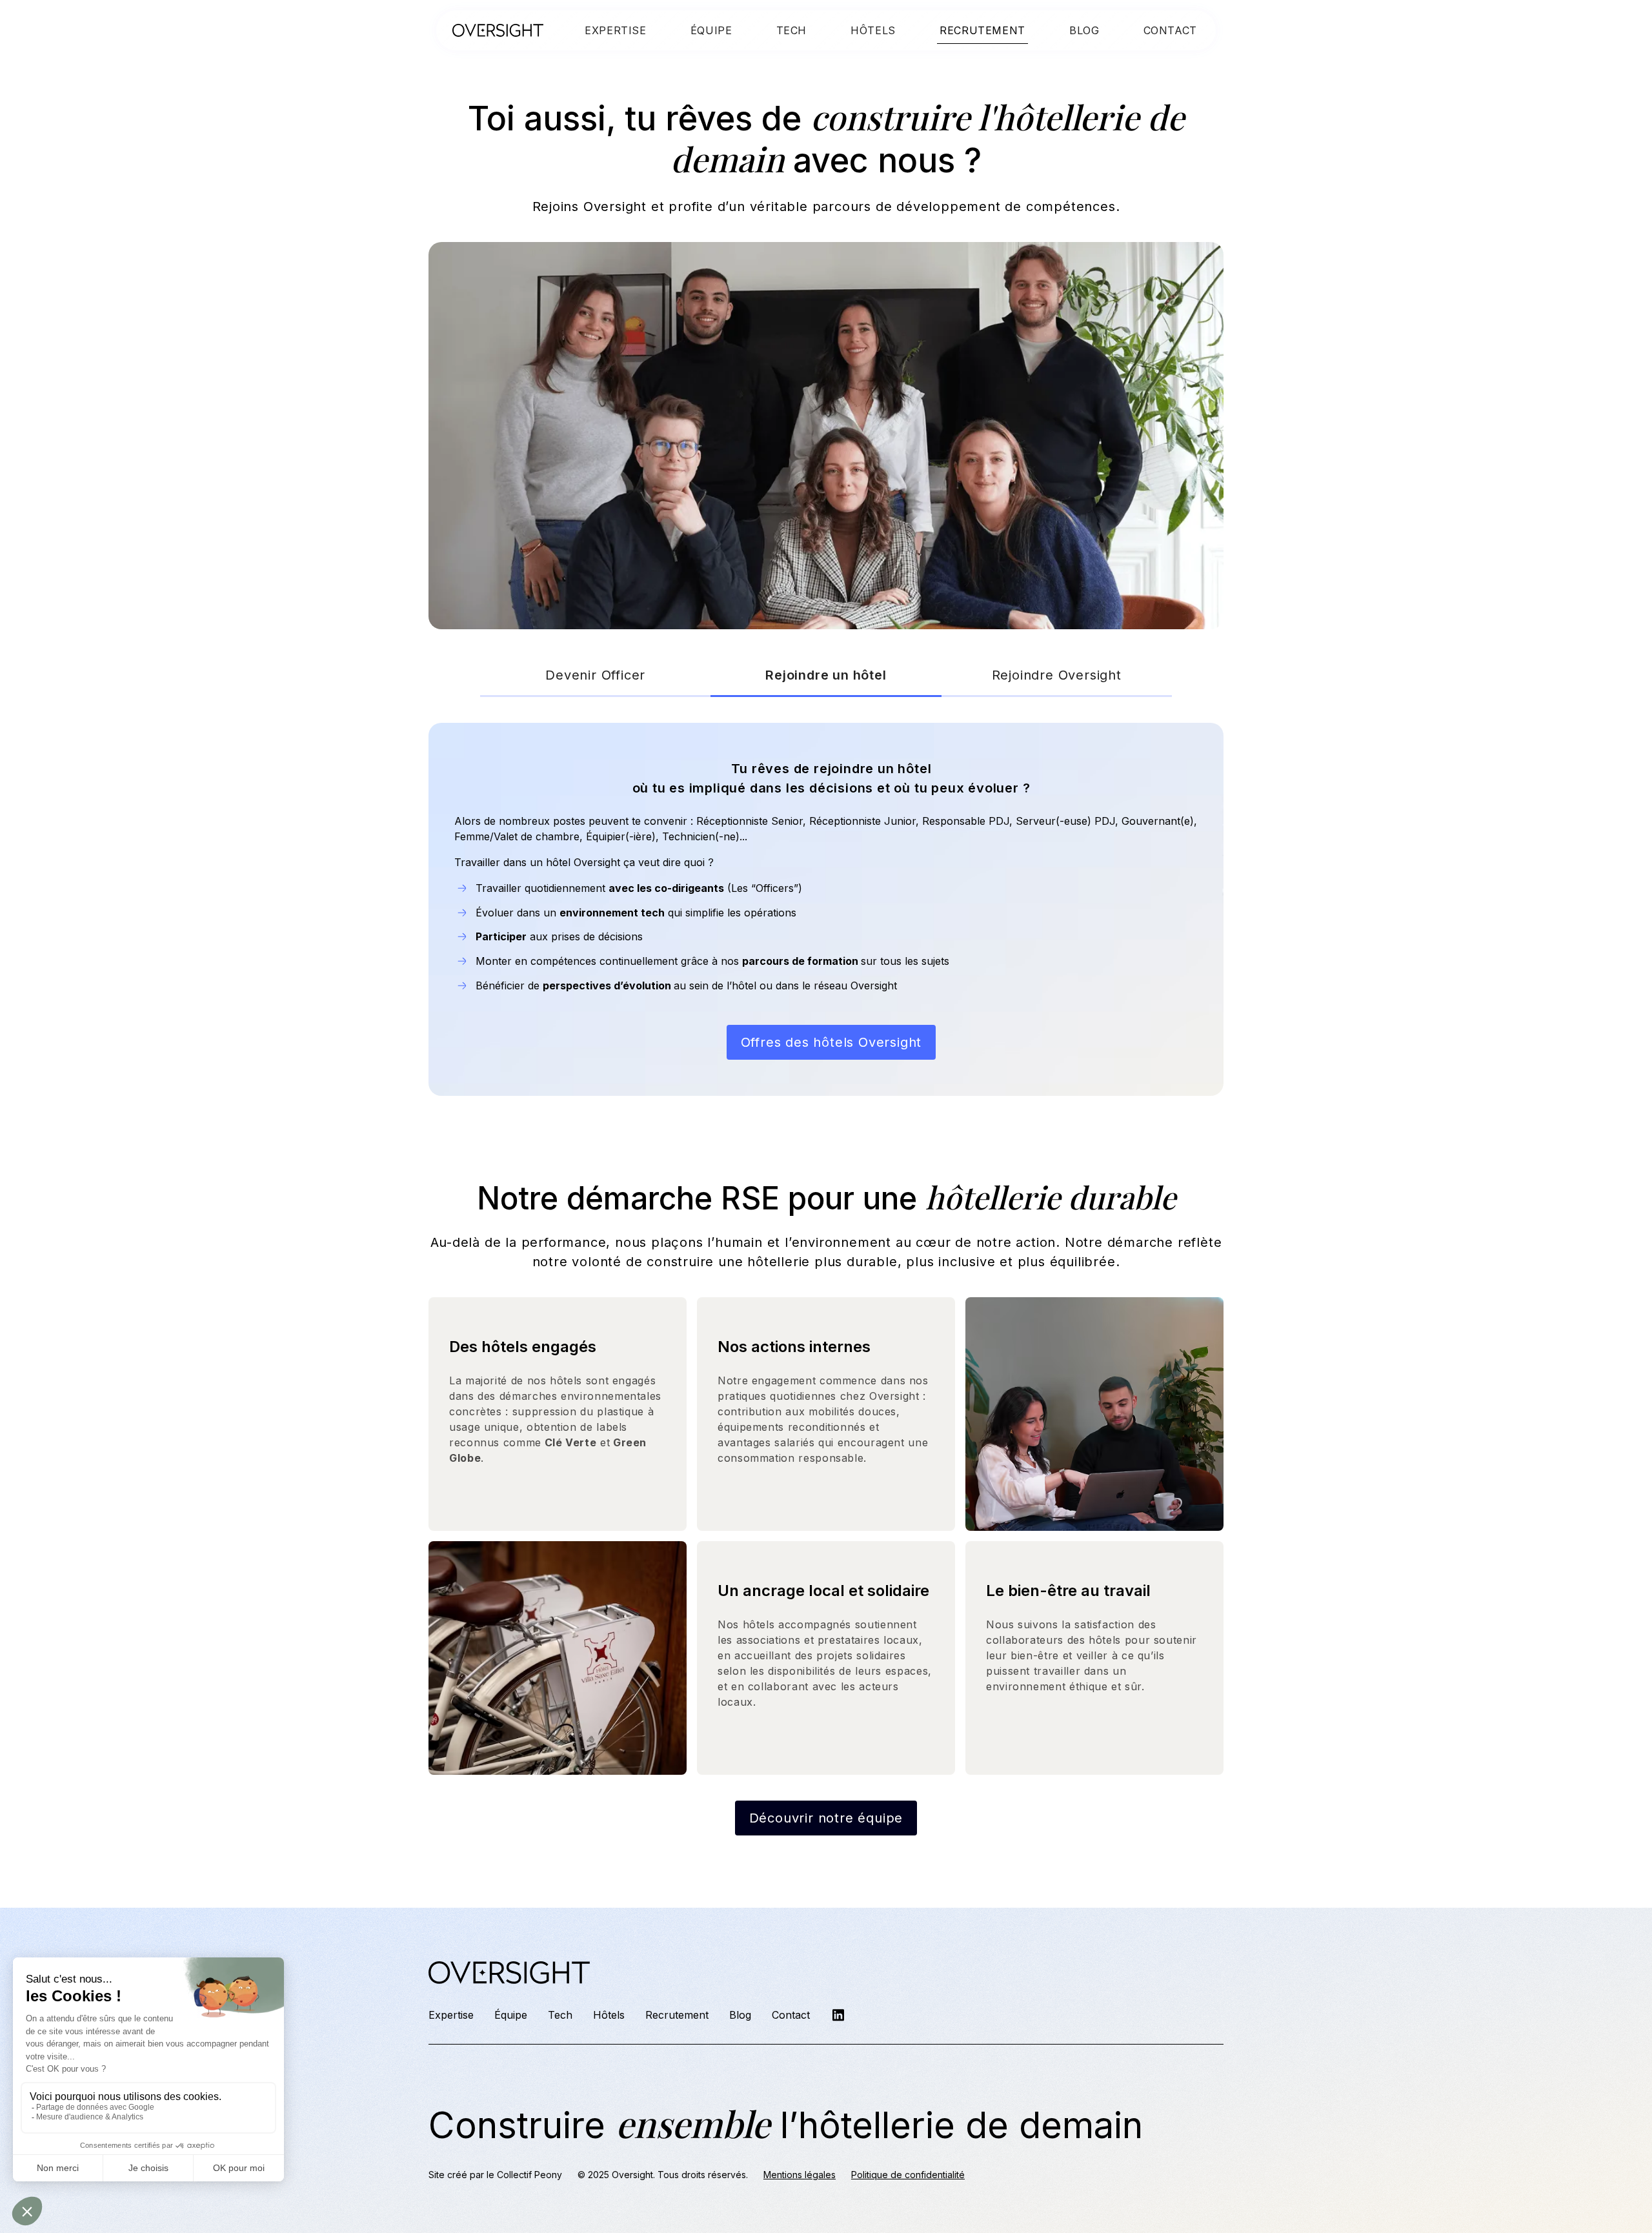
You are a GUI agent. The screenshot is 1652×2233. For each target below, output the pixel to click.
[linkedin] (838, 2015)
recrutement (982, 30)
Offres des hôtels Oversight (831, 1042)
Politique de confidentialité (908, 2175)
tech (792, 30)
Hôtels (609, 2015)
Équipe (511, 2015)
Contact (791, 2015)
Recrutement (677, 2015)
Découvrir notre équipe (826, 1818)
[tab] (595, 676)
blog (1084, 30)
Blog (740, 2015)
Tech (560, 2015)
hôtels (873, 30)
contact (1170, 30)
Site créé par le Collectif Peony (495, 2175)
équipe (711, 30)
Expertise (616, 30)
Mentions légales (800, 2175)
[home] (498, 30)
